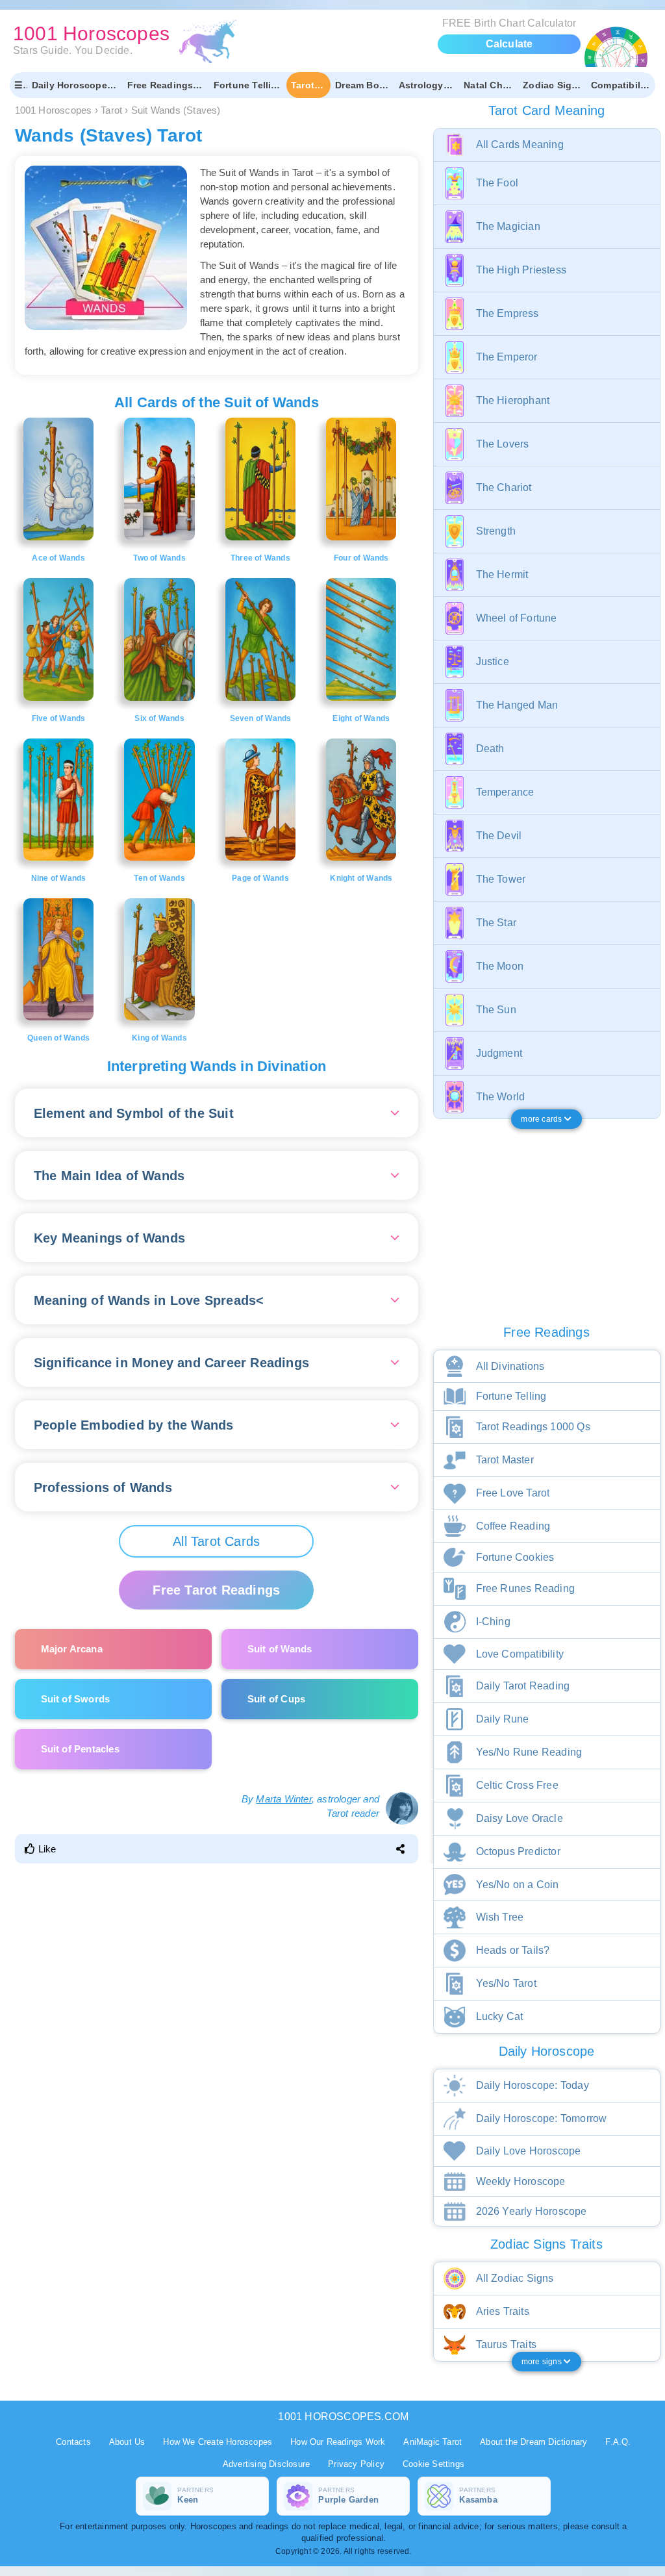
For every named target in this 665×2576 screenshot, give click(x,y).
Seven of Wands (261, 718)
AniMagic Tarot (433, 2442)
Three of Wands (260, 558)
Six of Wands (159, 718)
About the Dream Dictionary (533, 2442)
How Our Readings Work (338, 2442)
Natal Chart (489, 85)
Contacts (73, 2442)
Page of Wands (260, 878)
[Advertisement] (219, 1954)
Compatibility (621, 85)
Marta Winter (283, 1799)
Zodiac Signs (553, 85)
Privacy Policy (356, 2464)
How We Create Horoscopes (218, 2442)
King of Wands (159, 1038)
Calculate (509, 44)
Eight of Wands (361, 718)
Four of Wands (361, 558)
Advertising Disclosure (266, 2464)
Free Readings (160, 85)
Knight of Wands (361, 878)
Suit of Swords (76, 1699)
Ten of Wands (159, 878)
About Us (127, 2442)
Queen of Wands (58, 1038)
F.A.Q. (618, 2442)
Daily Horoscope (69, 85)
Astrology (421, 85)
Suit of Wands (280, 1649)
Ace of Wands (58, 558)
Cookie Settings (433, 2464)
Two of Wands (159, 558)
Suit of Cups (276, 1699)
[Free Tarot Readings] (216, 1577)
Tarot (303, 85)
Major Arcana (72, 1649)
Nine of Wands (59, 878)
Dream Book (363, 85)
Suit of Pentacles (80, 1749)
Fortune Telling (248, 85)
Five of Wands (59, 718)
